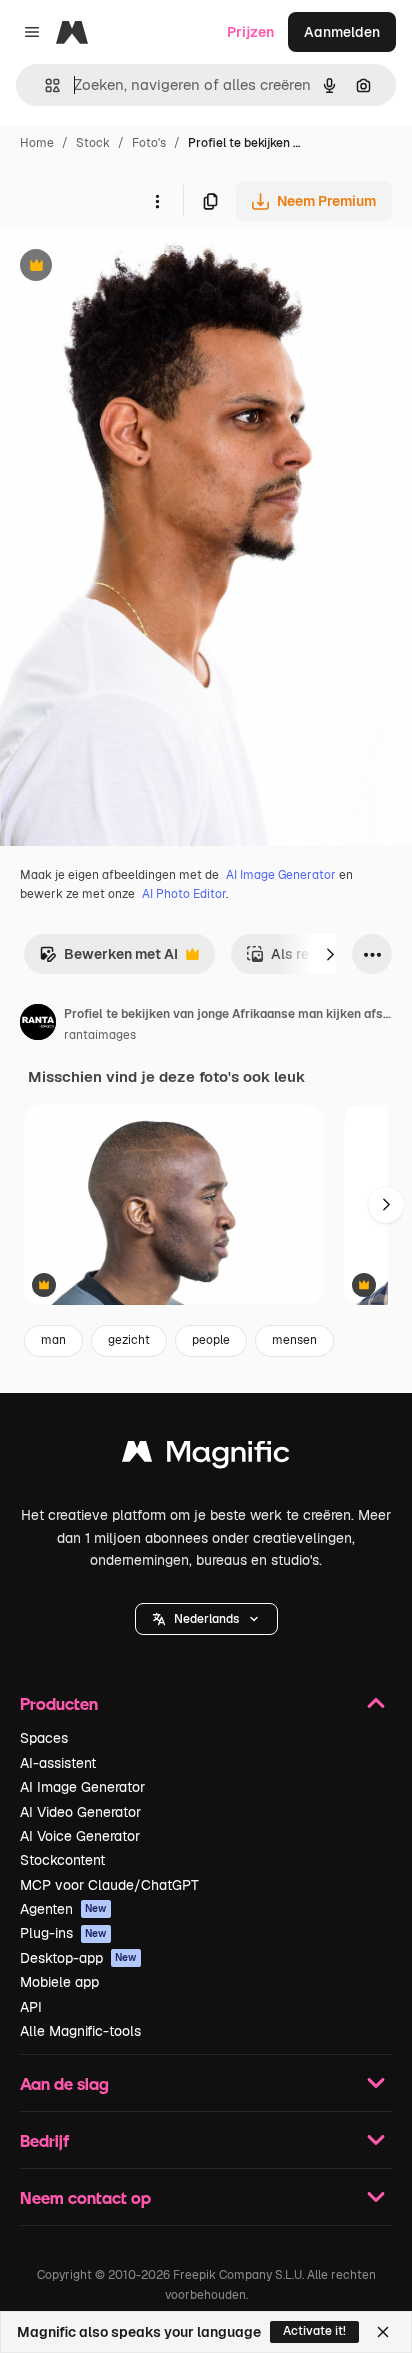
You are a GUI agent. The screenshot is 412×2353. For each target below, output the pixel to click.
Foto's (149, 143)
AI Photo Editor (184, 894)
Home (37, 143)
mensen (294, 1340)
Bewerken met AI (108, 959)
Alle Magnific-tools (80, 2031)
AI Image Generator (281, 875)
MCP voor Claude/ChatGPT (109, 1885)
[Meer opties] (157, 201)
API (31, 2007)
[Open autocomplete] (44, 85)
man (53, 1340)
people (211, 1340)
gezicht (129, 1340)
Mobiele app (59, 1982)
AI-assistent (58, 1763)
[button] (206, 1619)
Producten (59, 1703)
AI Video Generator (80, 1812)
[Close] (383, 2332)
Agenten (63, 1909)
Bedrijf (44, 2140)
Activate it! (314, 2331)
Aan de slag (64, 2083)
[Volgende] (330, 954)
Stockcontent (62, 1860)
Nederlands (206, 1619)
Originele (131, 267)
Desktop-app (78, 1958)
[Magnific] (206, 1456)
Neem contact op (85, 2197)
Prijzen (250, 32)
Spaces (44, 1738)
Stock (93, 143)
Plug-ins (63, 1933)
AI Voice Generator (80, 1836)
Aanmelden (342, 32)
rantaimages (100, 1035)
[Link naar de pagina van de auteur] (38, 1025)
